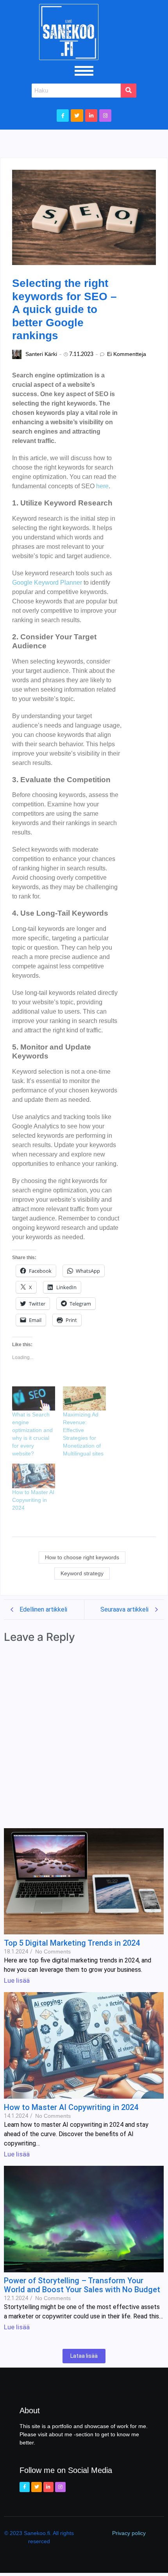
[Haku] (129, 91)
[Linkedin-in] (91, 115)
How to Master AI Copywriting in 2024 (33, 1500)
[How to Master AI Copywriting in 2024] (34, 1476)
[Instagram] (105, 115)
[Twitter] (77, 115)
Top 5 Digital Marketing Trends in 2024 (72, 1943)
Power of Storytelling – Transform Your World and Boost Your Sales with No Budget (82, 2285)
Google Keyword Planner (47, 583)
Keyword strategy (82, 1573)
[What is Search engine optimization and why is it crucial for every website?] (34, 1399)
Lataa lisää (84, 2356)
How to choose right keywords (82, 1557)
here (102, 486)
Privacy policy (129, 2533)
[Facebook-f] (63, 115)
